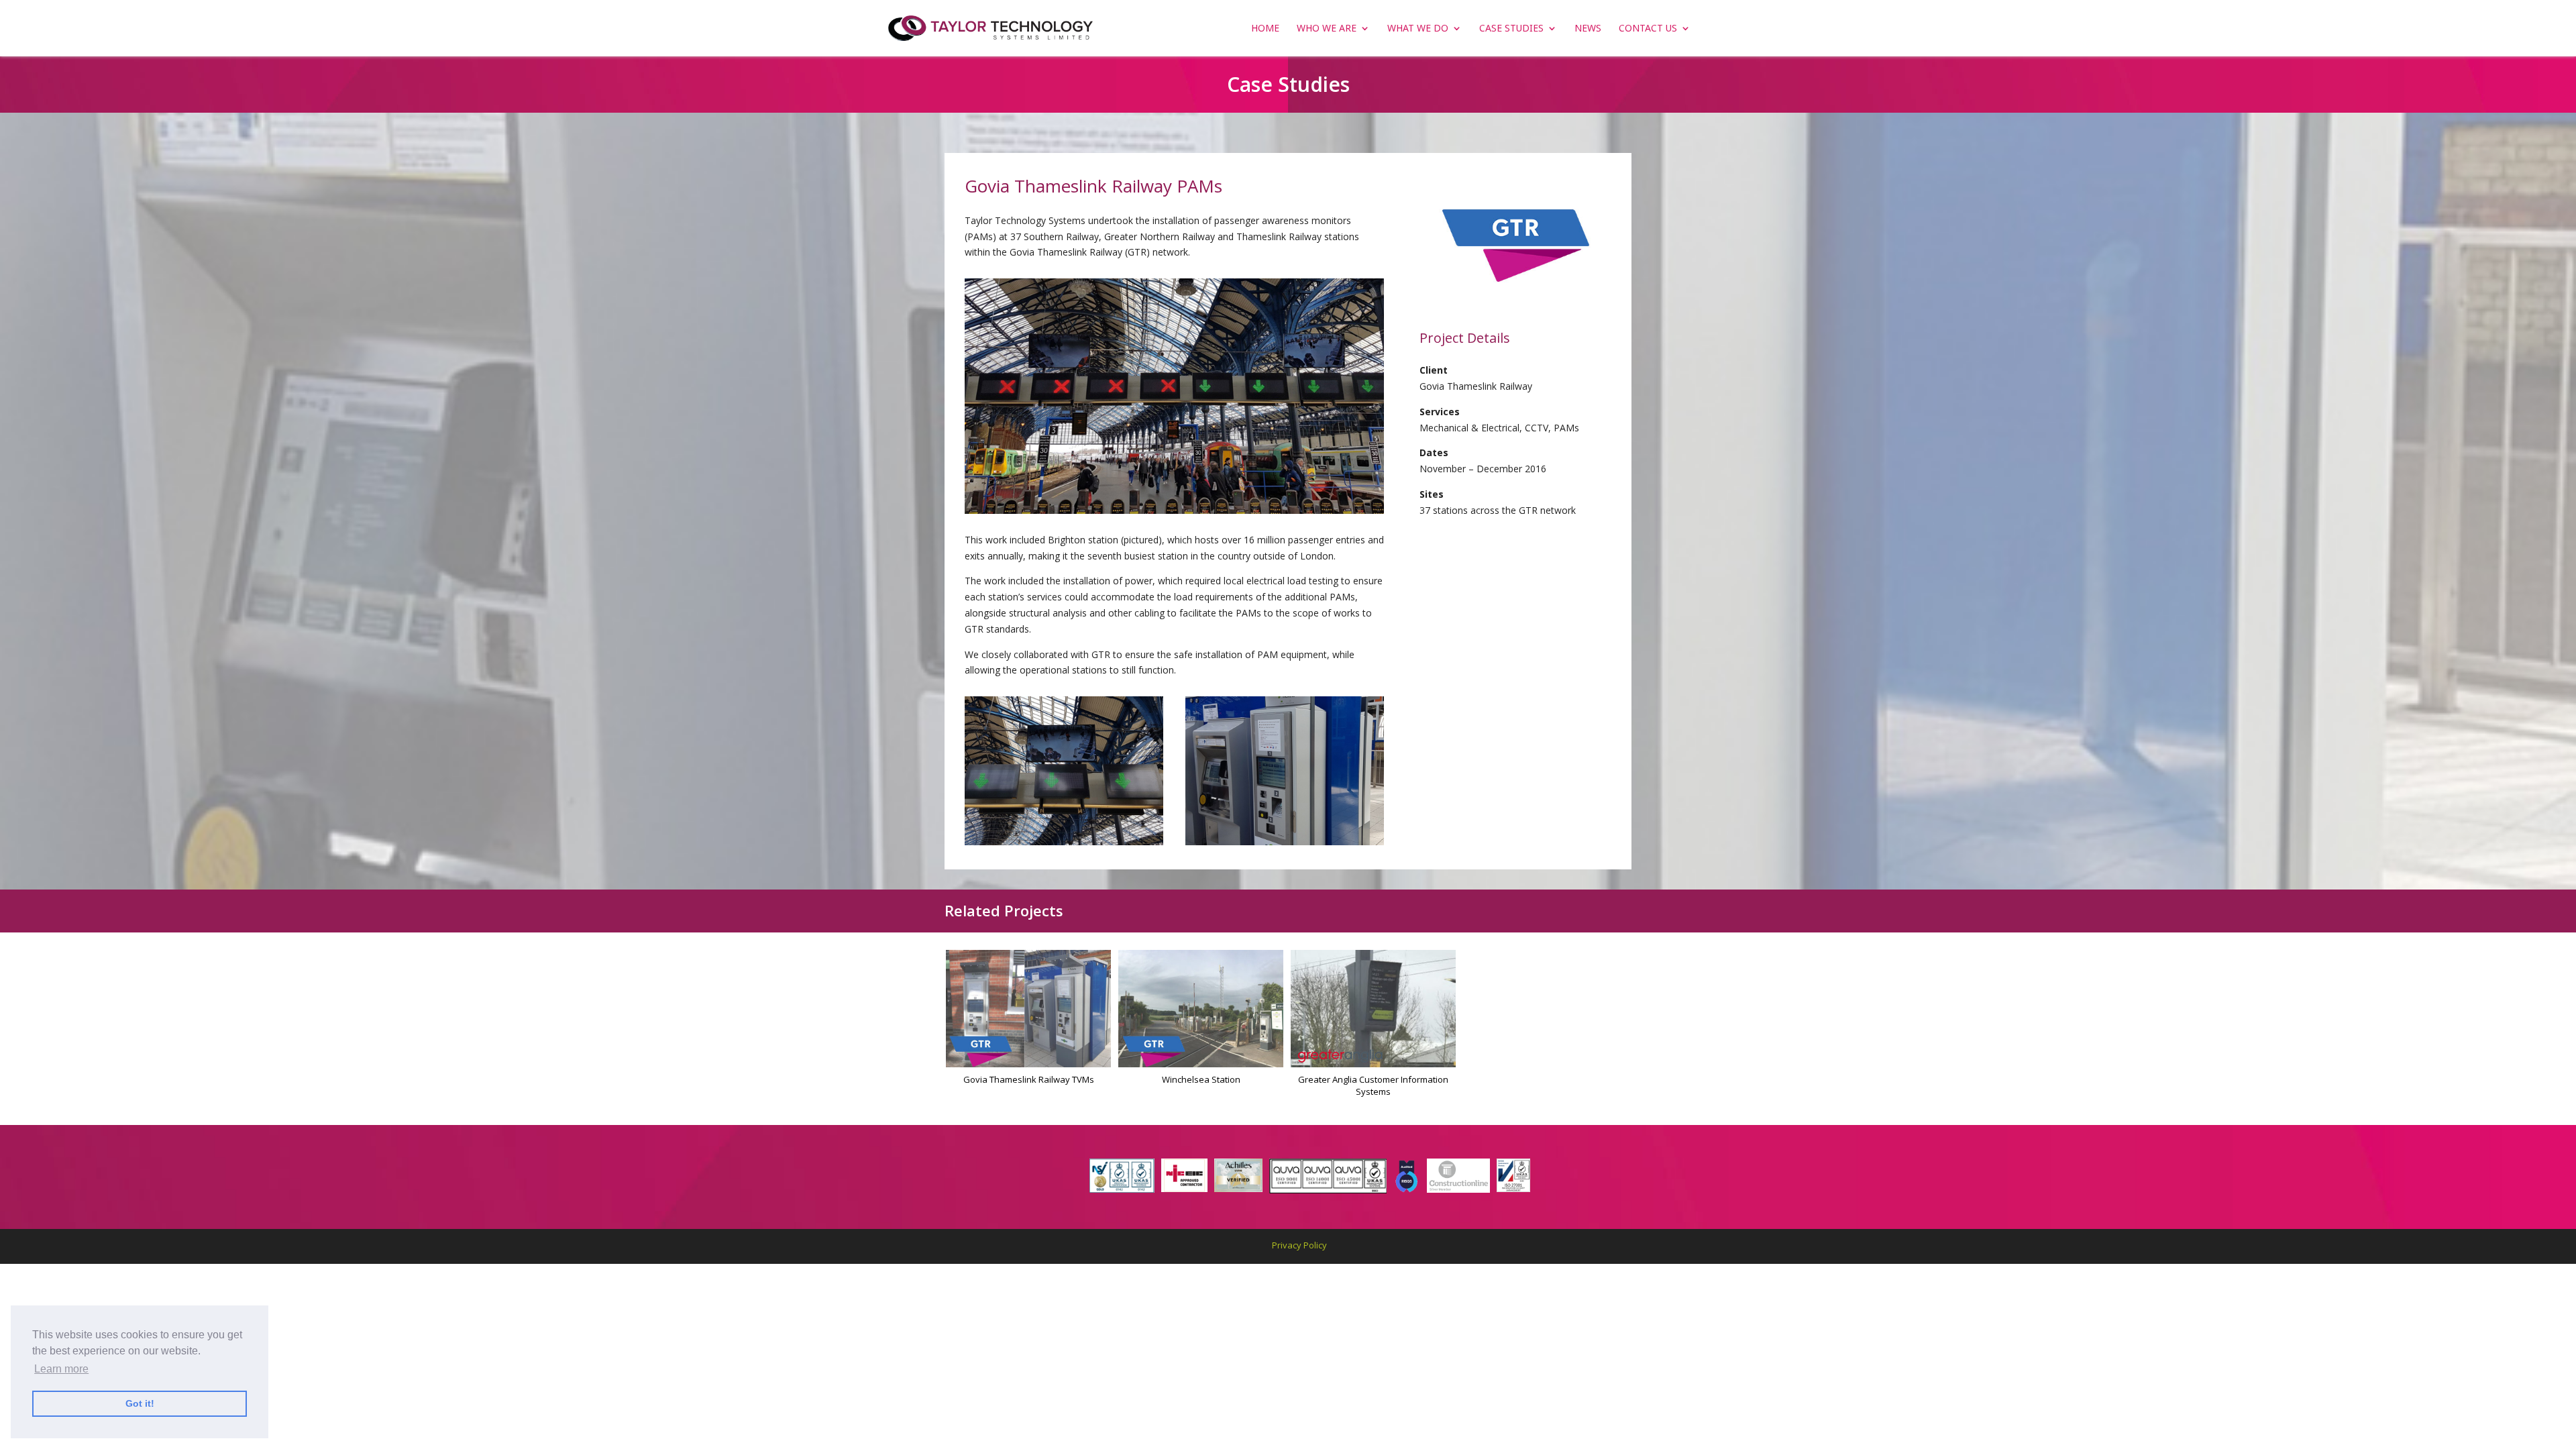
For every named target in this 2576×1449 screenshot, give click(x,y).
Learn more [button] (61, 1369)
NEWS (1588, 29)
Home (1265, 29)
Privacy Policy (1299, 1245)
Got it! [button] (140, 1403)
